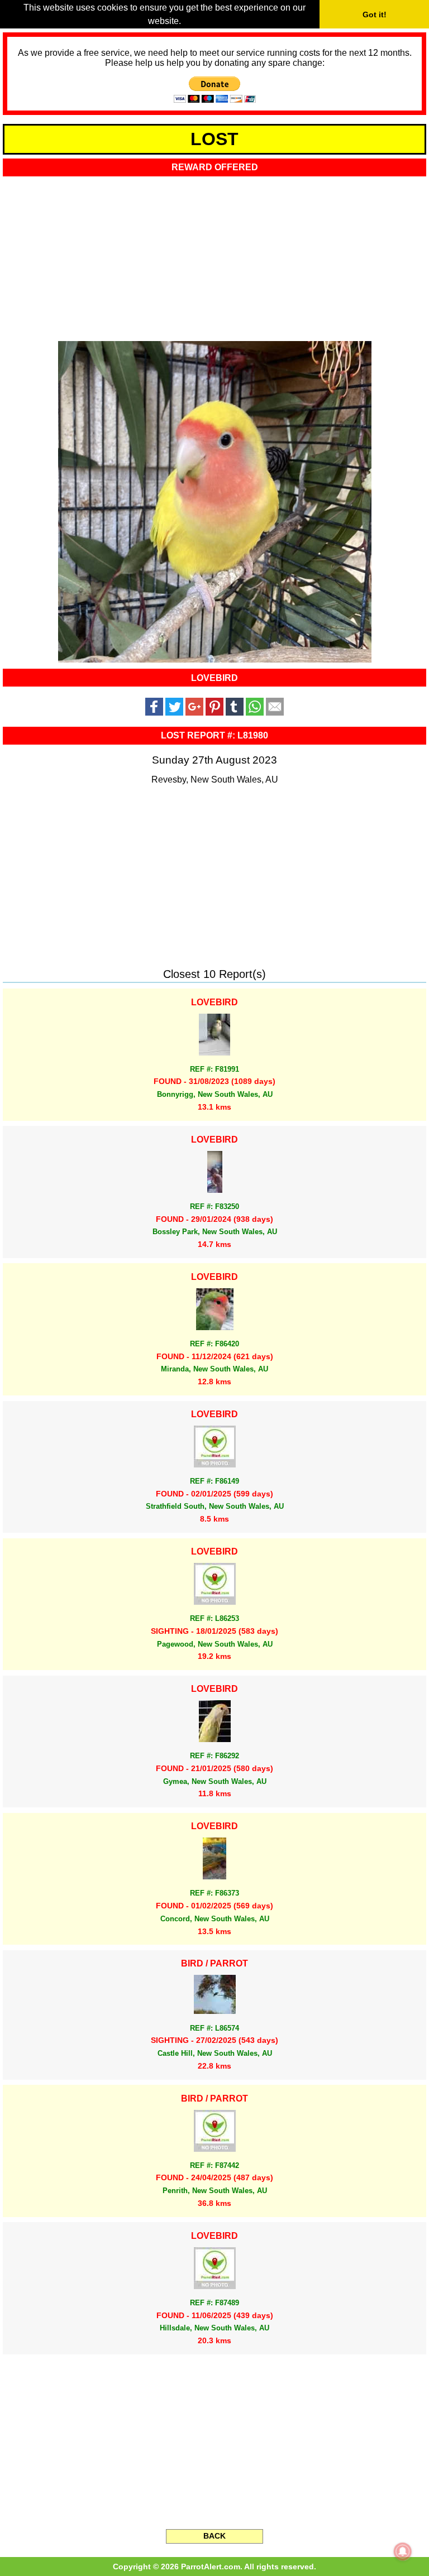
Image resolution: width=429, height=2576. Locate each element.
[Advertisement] (214, 255)
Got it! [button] (375, 15)
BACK (214, 2536)
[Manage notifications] (403, 2551)
